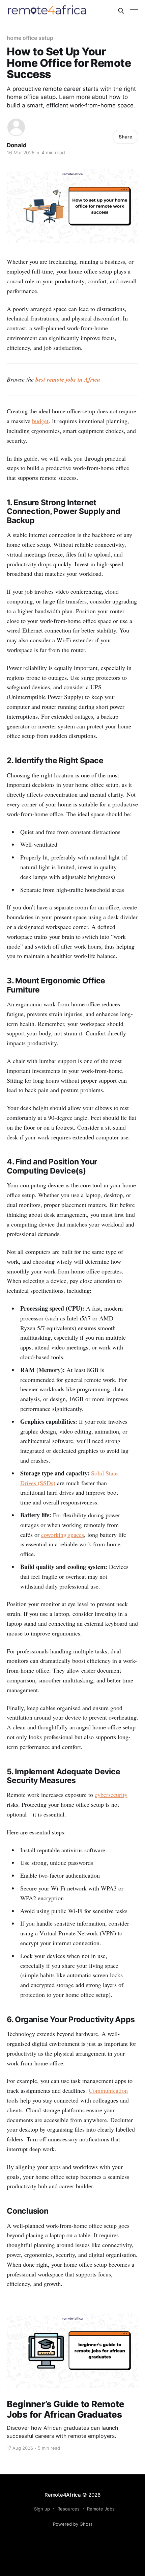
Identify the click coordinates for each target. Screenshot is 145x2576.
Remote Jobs (101, 2509)
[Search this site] (121, 11)
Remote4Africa (63, 2495)
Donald (17, 145)
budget (40, 421)
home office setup (30, 38)
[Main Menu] (134, 11)
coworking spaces (63, 1535)
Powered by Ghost (73, 2524)
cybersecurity (111, 1795)
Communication (108, 2090)
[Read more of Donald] (16, 127)
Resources (68, 2509)
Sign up (42, 2509)
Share (125, 137)
